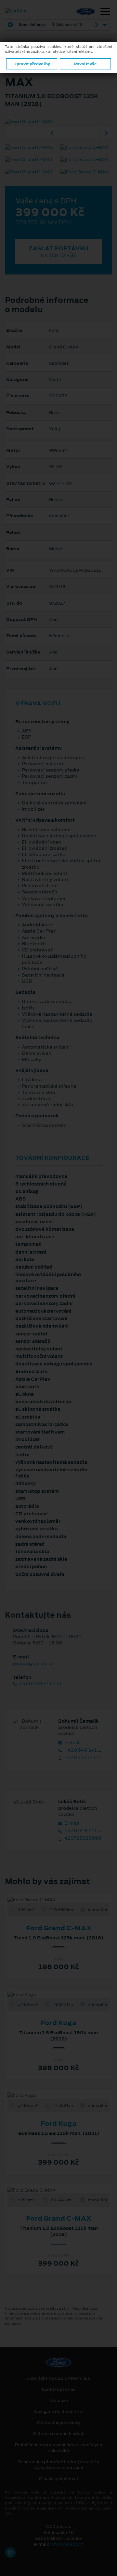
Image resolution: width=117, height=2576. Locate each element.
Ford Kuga (58, 2023)
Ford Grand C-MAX (59, 1928)
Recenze (59, 2401)
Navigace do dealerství (58, 2412)
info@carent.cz (67, 2544)
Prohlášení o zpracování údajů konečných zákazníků (58, 2448)
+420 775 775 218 (84, 1758)
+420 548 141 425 (84, 1831)
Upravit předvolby (32, 64)
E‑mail (71, 1743)
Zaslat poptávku (58, 251)
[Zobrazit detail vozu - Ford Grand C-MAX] (48, 1900)
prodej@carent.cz (34, 1663)
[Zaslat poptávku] (69, 1900)
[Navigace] (105, 12)
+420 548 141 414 (40, 1684)
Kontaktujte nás (59, 2390)
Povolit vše (85, 64)
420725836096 (82, 1838)
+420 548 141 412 (84, 1750)
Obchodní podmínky (59, 2423)
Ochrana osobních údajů (59, 2434)
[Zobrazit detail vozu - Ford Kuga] (48, 1995)
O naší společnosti (59, 2479)
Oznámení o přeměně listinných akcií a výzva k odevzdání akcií (58, 2465)
